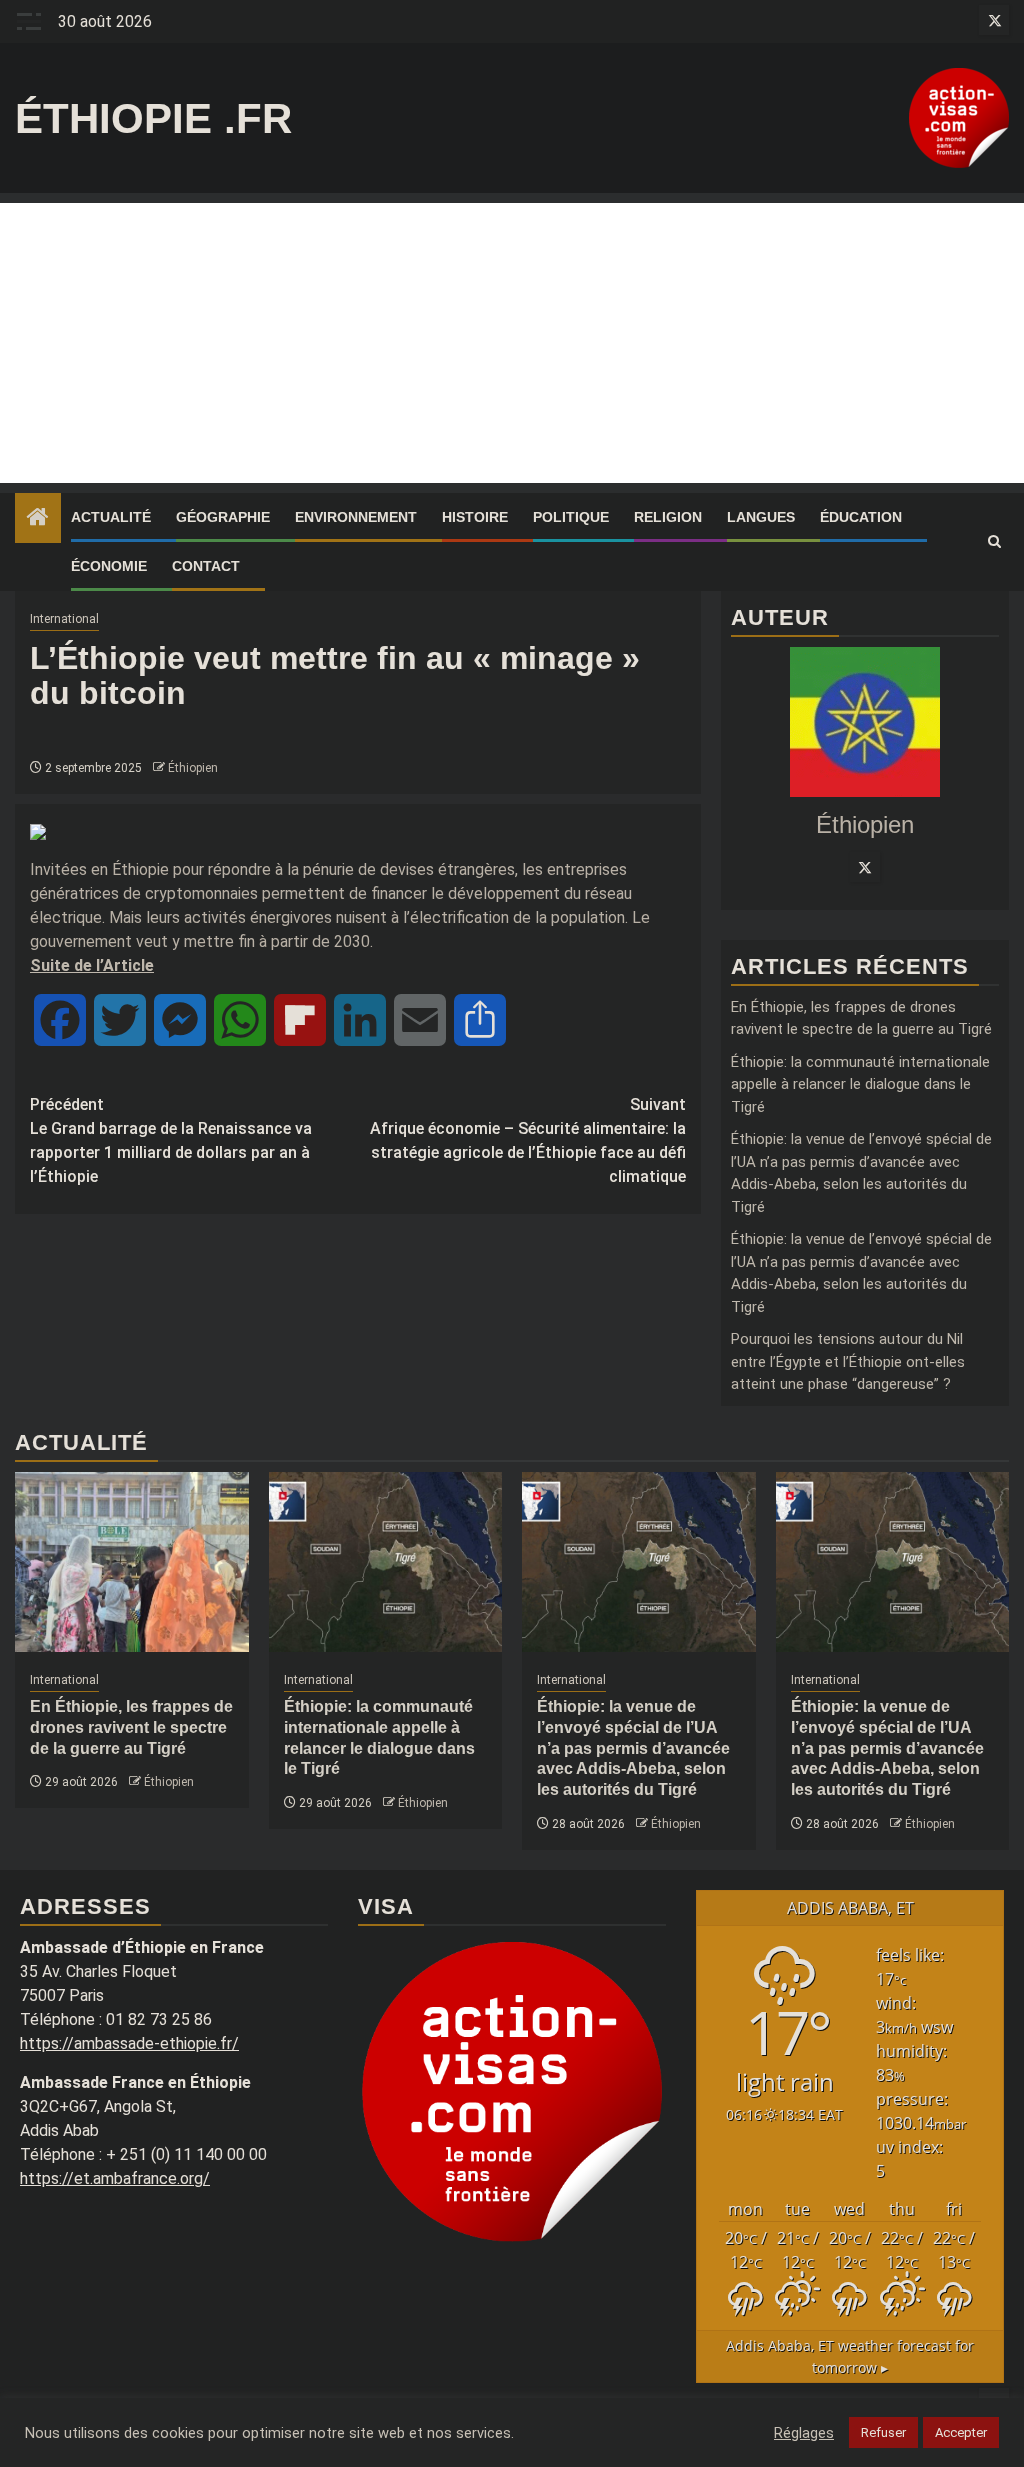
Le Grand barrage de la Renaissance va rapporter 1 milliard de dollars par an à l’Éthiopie (171, 1140)
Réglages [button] (804, 2433)
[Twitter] (865, 867)
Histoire (475, 517)
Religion (668, 517)
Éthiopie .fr (153, 118)
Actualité (111, 517)
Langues (761, 517)
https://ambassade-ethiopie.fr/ (129, 2043)
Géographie (223, 517)
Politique (571, 517)
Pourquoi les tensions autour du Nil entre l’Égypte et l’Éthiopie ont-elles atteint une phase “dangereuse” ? (848, 1361)
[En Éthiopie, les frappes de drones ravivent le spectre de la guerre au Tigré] (132, 1562)
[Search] (994, 542)
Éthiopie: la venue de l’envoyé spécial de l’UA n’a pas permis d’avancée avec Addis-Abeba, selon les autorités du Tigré (633, 1748)
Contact (206, 566)
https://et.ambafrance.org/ (115, 2178)
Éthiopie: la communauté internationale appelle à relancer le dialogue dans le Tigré (860, 1084)
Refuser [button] (883, 2432)
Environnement (356, 517)
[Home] (38, 519)
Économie (109, 566)
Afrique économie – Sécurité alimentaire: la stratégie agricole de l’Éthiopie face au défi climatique (528, 1140)
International (64, 619)
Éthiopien (193, 768)
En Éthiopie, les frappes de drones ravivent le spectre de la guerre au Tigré (131, 1727)
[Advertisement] (512, 343)
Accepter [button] (961, 2432)
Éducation (861, 517)
